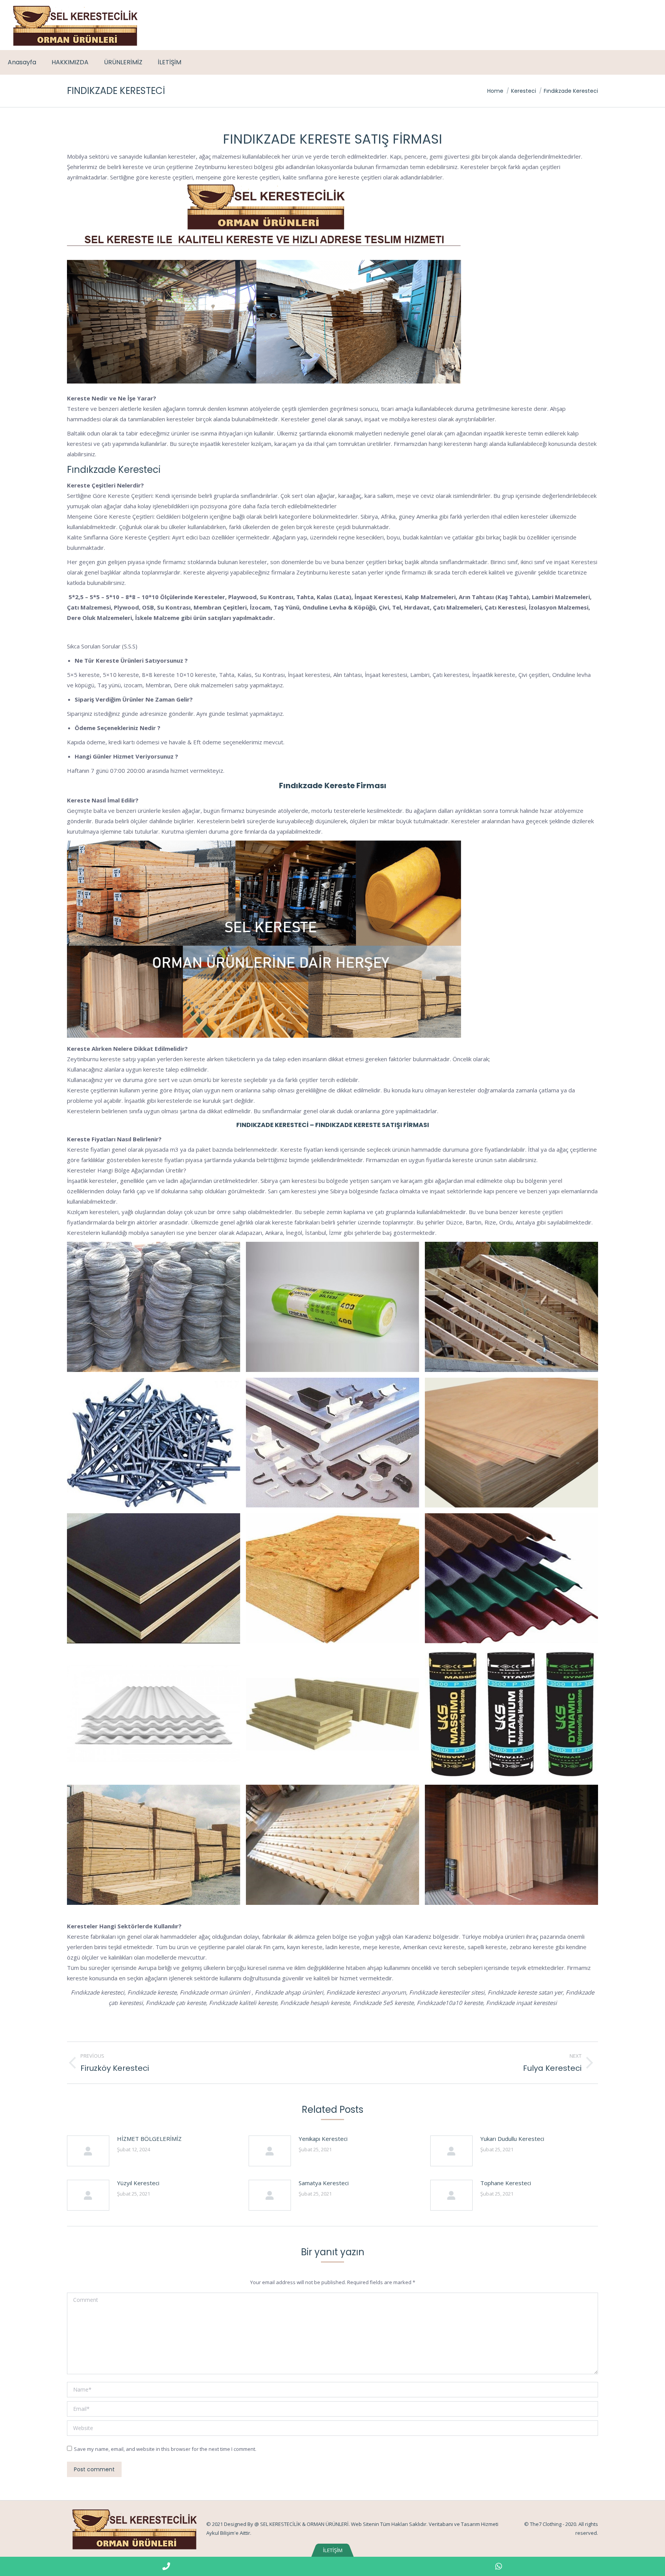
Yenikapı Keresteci (323, 2139)
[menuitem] (22, 62)
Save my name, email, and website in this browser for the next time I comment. (165, 2449)
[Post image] (88, 2151)
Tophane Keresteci (506, 2183)
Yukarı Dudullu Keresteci (512, 2139)
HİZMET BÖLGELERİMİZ (149, 2139)
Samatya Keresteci (324, 2183)
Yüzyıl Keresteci (138, 2183)
